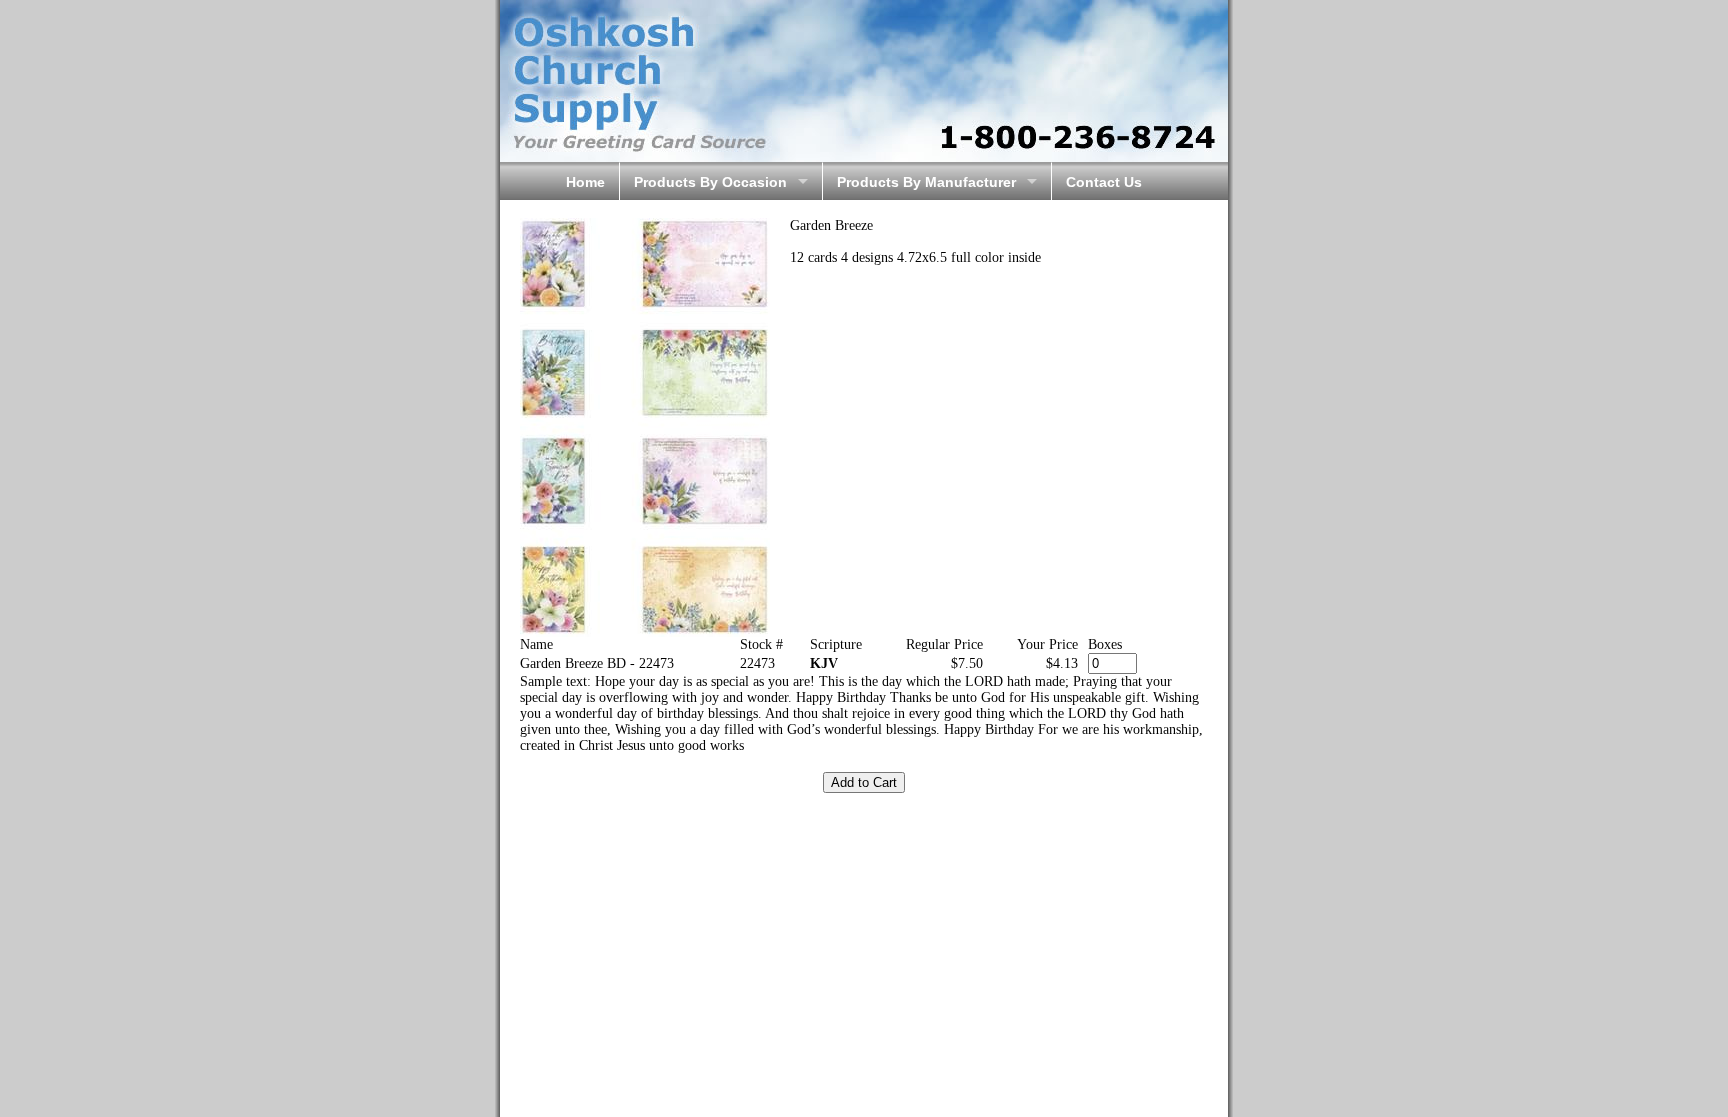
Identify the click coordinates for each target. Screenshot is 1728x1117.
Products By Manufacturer (926, 182)
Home (585, 182)
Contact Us (1104, 182)
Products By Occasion (710, 182)
